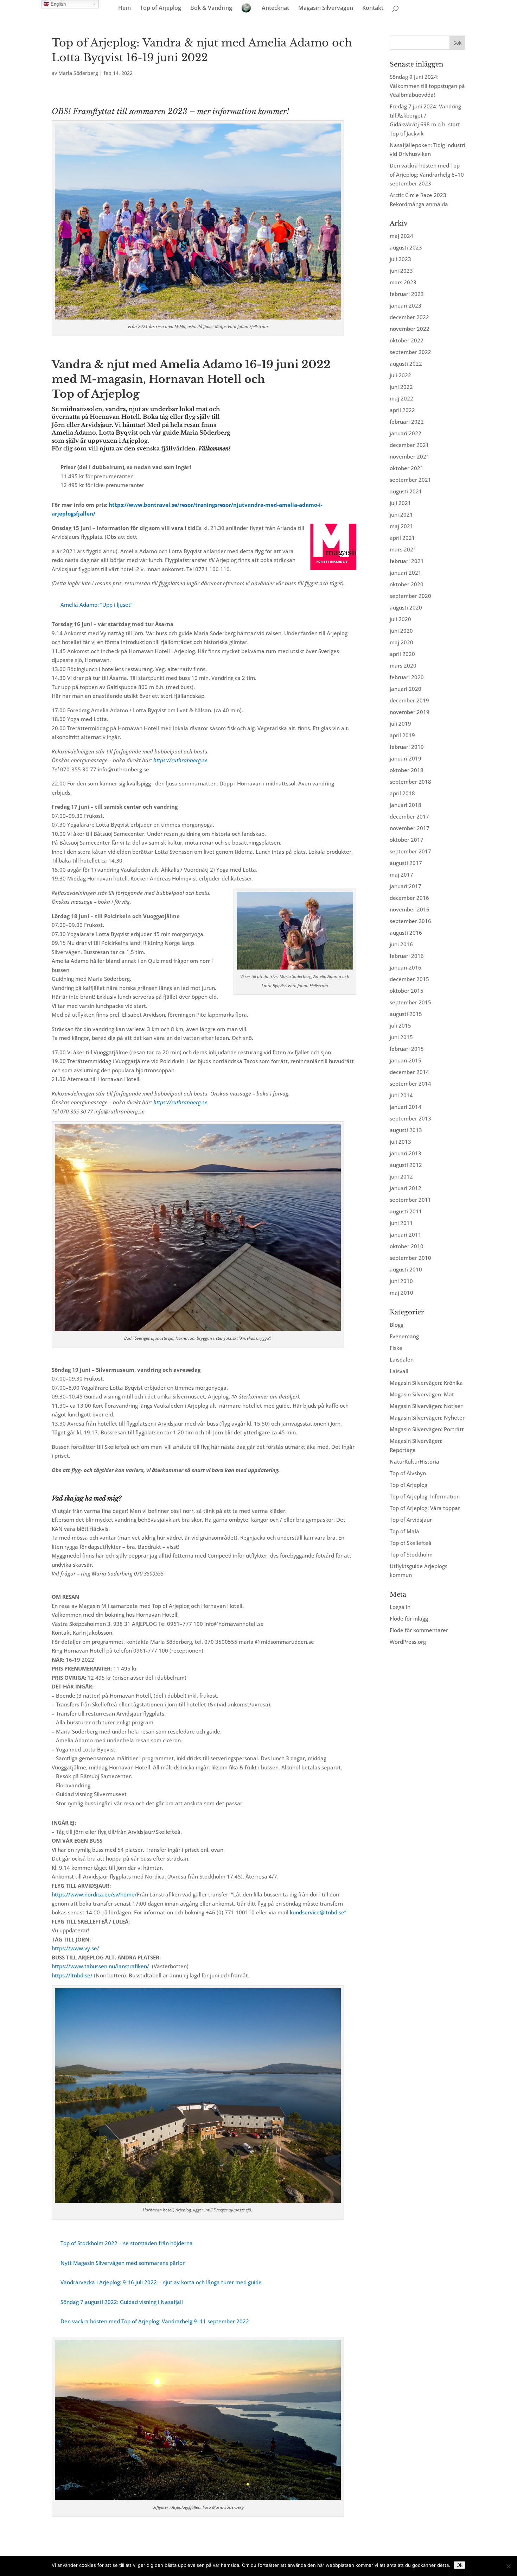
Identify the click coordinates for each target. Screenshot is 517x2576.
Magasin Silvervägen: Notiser (426, 1406)
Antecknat (275, 8)
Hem (125, 8)
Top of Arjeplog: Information (425, 1496)
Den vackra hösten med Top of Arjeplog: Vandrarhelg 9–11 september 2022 (155, 2321)
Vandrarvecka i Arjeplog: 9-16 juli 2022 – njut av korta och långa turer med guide (161, 2282)
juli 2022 (400, 375)
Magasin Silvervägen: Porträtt (427, 1429)
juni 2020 (401, 631)
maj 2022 (401, 398)
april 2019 (402, 735)
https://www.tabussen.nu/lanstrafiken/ (100, 1966)
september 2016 (410, 921)
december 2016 (409, 898)
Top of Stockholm (411, 1554)
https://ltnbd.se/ (72, 1975)
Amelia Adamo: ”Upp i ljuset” (97, 605)
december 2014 (409, 1072)
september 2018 (410, 782)
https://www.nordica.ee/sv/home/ (94, 1894)
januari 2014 (406, 1107)
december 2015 (409, 979)
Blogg (397, 1325)
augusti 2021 (406, 491)
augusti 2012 (406, 1165)
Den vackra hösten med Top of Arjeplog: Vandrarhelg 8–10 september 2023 (427, 174)
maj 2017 (401, 875)
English (58, 4)
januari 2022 (406, 433)
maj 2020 (401, 642)
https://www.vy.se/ (75, 1948)
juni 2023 (401, 271)
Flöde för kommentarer (419, 1630)
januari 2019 (406, 758)
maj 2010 (401, 1293)
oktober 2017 (407, 840)
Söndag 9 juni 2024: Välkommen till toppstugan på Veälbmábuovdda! (427, 86)
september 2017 (410, 851)
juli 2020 (400, 619)
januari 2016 (406, 967)
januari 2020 (406, 689)
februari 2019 (407, 747)
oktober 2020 (407, 584)
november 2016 (410, 909)
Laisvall (399, 1371)
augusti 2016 (406, 933)
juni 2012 (401, 1176)
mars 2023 (403, 282)
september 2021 (410, 480)
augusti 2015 (406, 1014)
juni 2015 (401, 1037)
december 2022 (409, 317)
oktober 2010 (407, 1246)
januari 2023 (406, 305)
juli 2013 (400, 1142)
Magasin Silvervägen (326, 8)
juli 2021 (400, 503)
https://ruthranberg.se (180, 760)
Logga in (400, 1607)
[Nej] (508, 2566)
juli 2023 (400, 259)
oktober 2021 (407, 468)
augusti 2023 (406, 247)
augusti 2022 (406, 364)
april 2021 (402, 538)
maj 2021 (401, 526)
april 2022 (402, 410)
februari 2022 (407, 422)
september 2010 (410, 1258)
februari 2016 (407, 956)
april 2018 (402, 793)
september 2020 (410, 596)
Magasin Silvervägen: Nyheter (427, 1418)
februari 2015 (407, 1049)
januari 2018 (406, 805)
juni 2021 (401, 514)
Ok (459, 2565)
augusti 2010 (406, 1269)
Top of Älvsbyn (408, 1473)
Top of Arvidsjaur (411, 1520)
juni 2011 (401, 1223)
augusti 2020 (406, 607)
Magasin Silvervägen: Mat (422, 1394)
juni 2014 (401, 1095)
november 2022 (410, 329)
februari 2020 (407, 677)
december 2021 (409, 445)
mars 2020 (403, 665)
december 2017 (409, 816)
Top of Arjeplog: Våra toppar (425, 1508)
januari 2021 (406, 573)
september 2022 (410, 352)
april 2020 (402, 654)
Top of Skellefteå (411, 1543)
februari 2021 (407, 561)
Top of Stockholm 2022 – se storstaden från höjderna (127, 2243)
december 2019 (409, 700)
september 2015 (410, 1002)
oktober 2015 (407, 991)
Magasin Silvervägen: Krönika (426, 1383)
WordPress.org (408, 1642)
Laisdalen (402, 1359)
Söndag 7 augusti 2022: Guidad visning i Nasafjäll (122, 2302)
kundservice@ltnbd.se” (318, 1912)
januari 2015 (406, 1060)
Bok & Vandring (211, 8)
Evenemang (404, 1336)
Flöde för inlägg (409, 1618)
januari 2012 (406, 1188)
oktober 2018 (407, 770)
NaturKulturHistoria (414, 1461)
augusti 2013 (406, 1130)
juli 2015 (400, 1025)
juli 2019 (400, 724)
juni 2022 (401, 387)
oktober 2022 (407, 340)
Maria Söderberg (78, 73)
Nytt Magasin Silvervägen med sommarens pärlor (123, 2263)
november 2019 (410, 712)
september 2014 (410, 1084)
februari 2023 (407, 294)
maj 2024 (401, 236)
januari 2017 (406, 886)
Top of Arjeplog (161, 8)
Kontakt (373, 8)
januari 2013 (406, 1153)
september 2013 (410, 1118)
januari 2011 (406, 1235)
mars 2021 (403, 549)
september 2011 (410, 1200)
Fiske (396, 1348)
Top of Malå (404, 1531)
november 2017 (410, 828)
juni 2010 (401, 1281)
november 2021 (410, 456)
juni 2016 (401, 944)
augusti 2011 (406, 1211)
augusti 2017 (406, 863)
